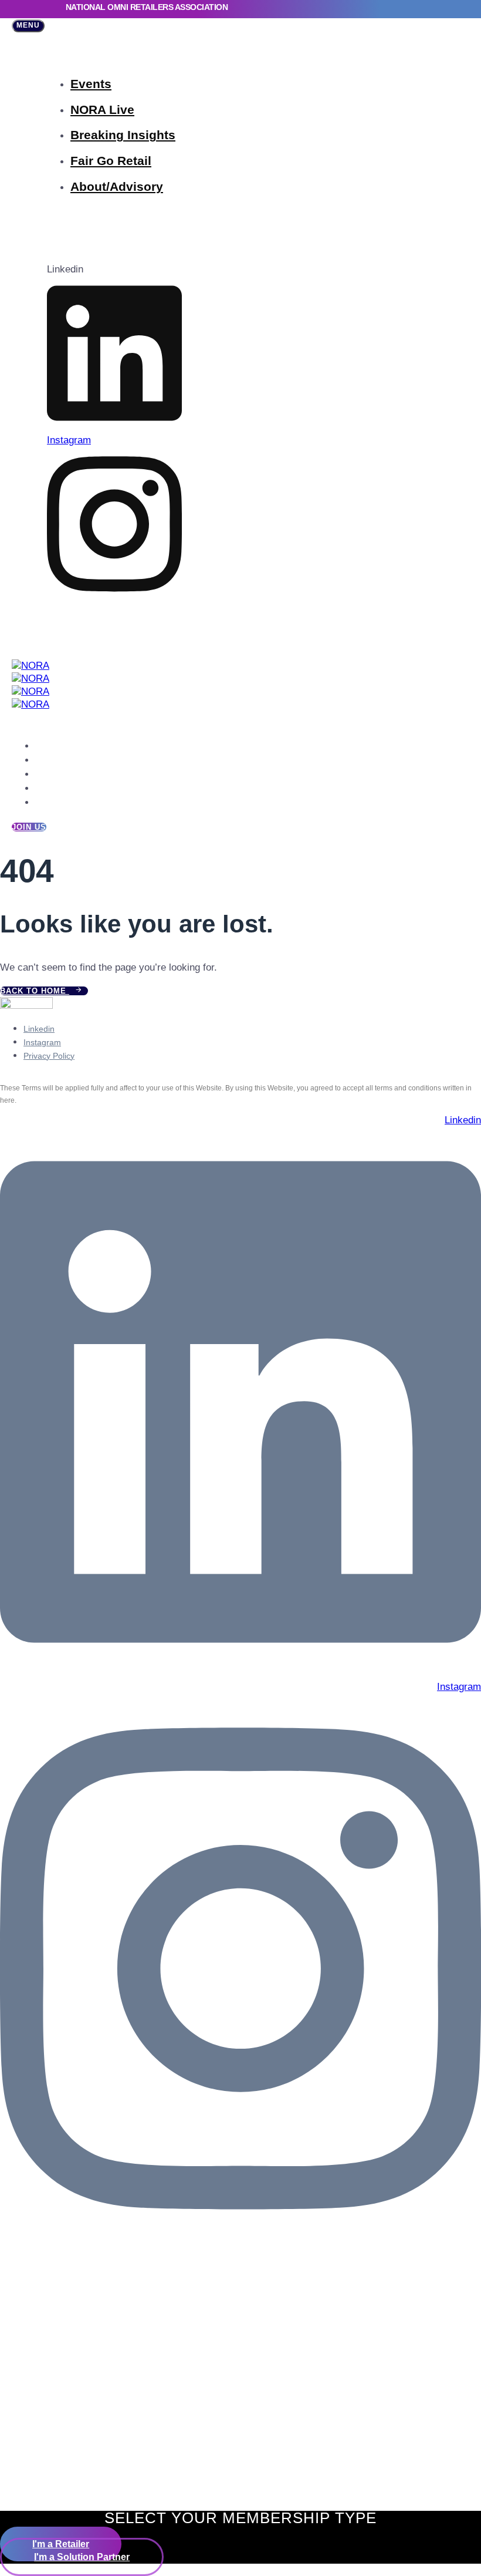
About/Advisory (117, 186)
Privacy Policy (49, 1056)
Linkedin (39, 1029)
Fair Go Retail (111, 161)
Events (91, 84)
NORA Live (102, 110)
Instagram (42, 1042)
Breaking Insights (123, 135)
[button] (28, 26)
